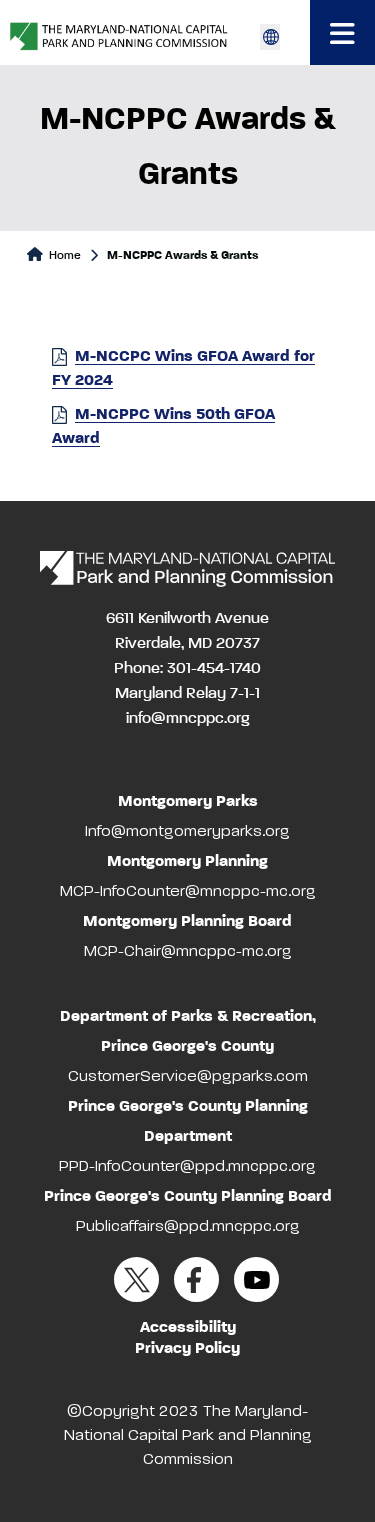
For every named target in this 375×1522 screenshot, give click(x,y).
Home (63, 256)
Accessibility (188, 1328)
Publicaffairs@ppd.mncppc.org (188, 1227)
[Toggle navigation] (342, 32)
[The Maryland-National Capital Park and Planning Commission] (187, 569)
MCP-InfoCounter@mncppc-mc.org (188, 892)
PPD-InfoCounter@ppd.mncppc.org (187, 1167)
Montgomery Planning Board (187, 922)
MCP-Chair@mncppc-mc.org (188, 952)
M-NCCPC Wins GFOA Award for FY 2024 (183, 369)
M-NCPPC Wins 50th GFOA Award (163, 427)
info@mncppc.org (188, 719)
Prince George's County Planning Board (188, 1197)
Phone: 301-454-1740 (187, 669)
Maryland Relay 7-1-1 (187, 694)
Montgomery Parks (188, 802)
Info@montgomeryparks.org (187, 832)
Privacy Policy (187, 1349)
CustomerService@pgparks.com (188, 1077)
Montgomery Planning (187, 862)
